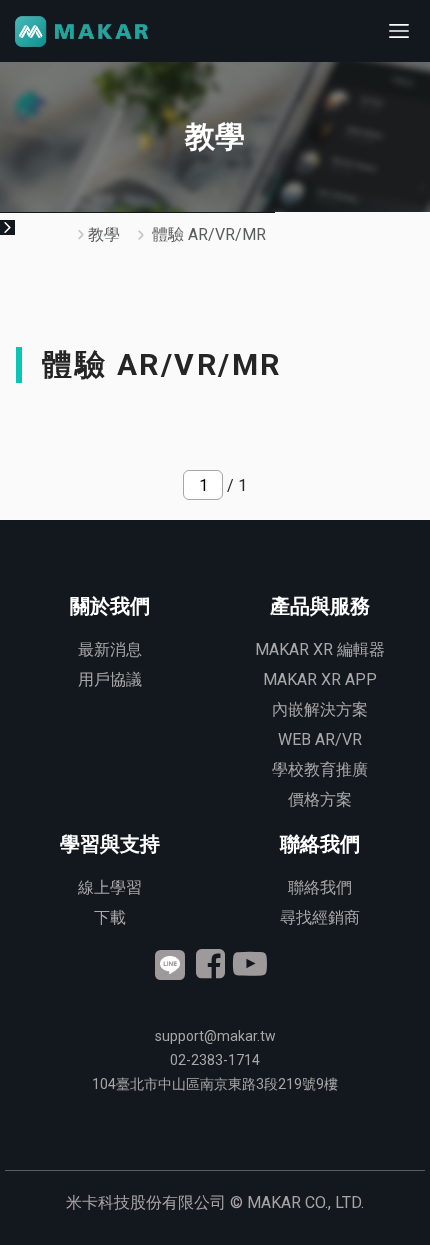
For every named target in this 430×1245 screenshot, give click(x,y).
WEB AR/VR (320, 739)
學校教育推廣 (320, 769)
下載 (110, 917)
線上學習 (110, 887)
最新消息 (110, 649)
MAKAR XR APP (320, 679)
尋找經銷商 (320, 917)
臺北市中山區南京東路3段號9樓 (215, 1084)
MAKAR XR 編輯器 (320, 649)
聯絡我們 (320, 887)
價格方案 (320, 799)
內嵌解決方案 (320, 709)
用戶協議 (110, 679)
